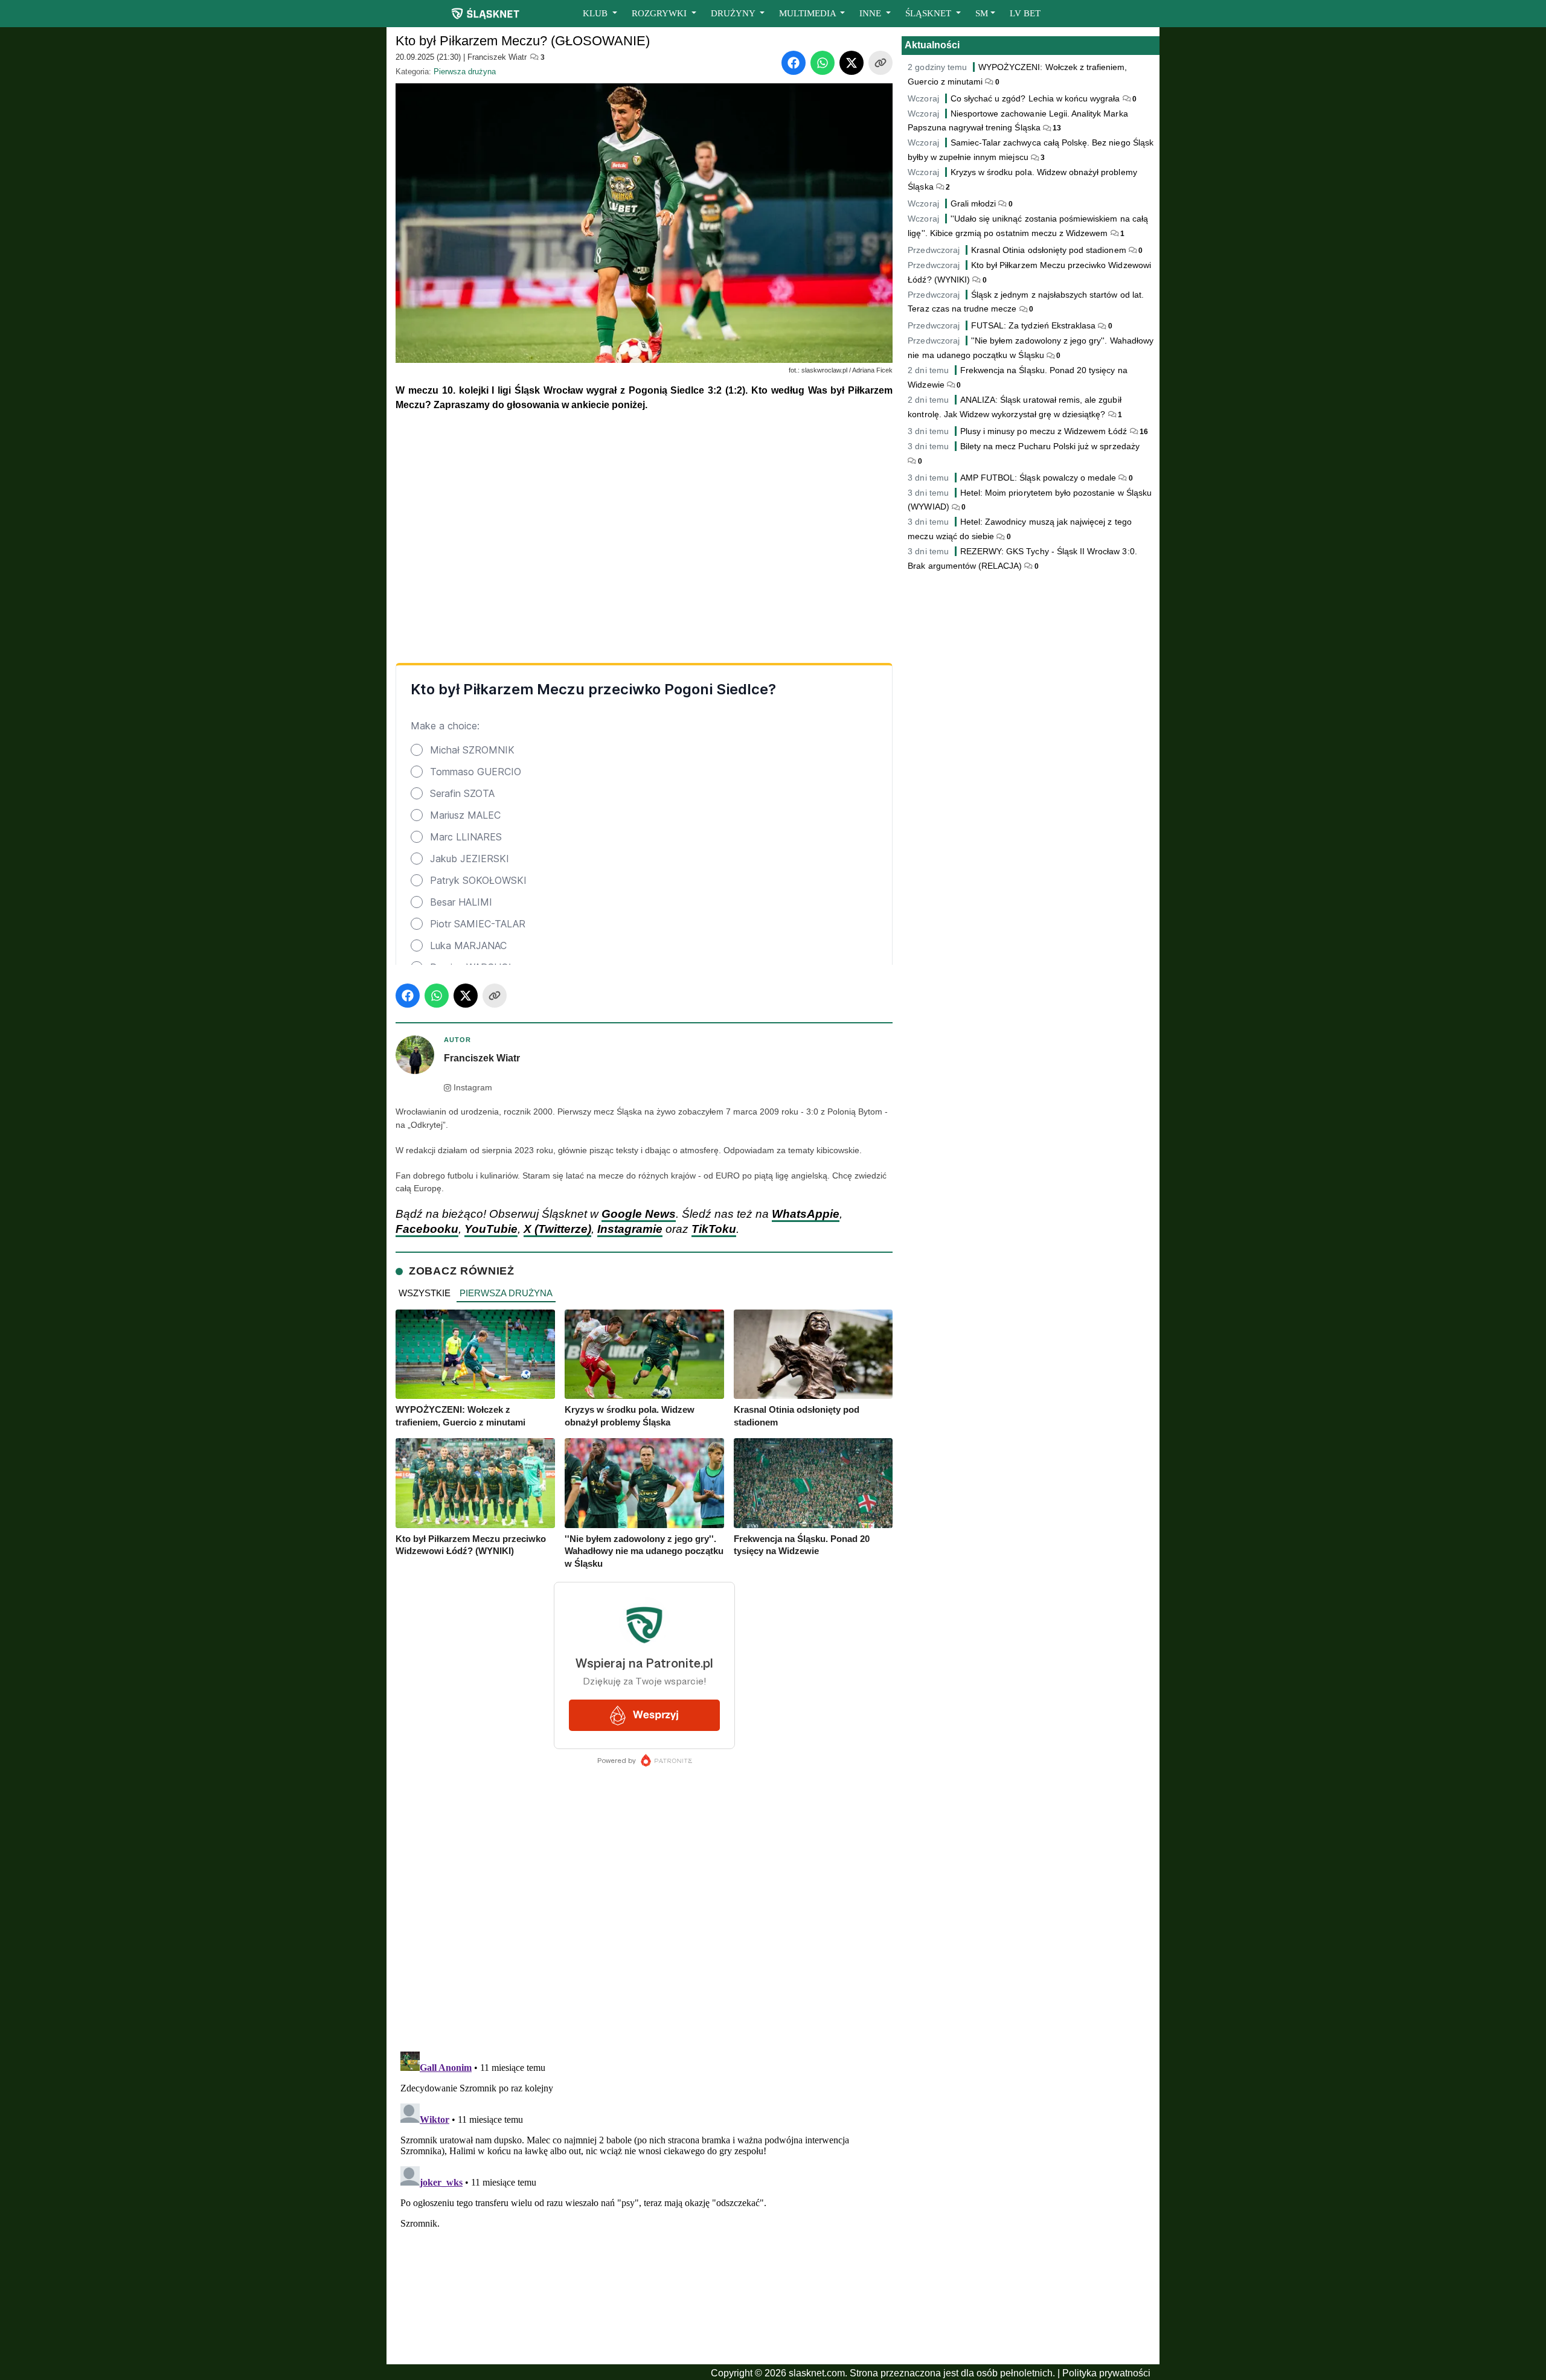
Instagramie (630, 1229)
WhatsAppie (806, 1214)
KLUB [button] (596, 13)
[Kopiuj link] (880, 63)
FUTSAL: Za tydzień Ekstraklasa (1033, 325)
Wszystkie (425, 1293)
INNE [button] (871, 13)
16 (1143, 432)
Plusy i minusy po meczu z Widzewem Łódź (1044, 431)
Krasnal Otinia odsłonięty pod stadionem (1049, 250)
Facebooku (427, 1229)
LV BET (1025, 13)
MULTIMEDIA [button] (809, 13)
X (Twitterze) (557, 1229)
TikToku (714, 1229)
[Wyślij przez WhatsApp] (823, 63)
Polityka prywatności (1106, 2373)
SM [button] (982, 13)
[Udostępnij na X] (852, 63)
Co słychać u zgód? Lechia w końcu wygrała (1037, 98)
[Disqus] (644, 2198)
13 (1056, 128)
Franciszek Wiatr (497, 57)
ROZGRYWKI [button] (660, 13)
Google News (639, 1214)
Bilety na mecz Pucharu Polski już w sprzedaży (1050, 446)
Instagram (473, 1088)
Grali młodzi (973, 203)
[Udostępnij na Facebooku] (794, 63)
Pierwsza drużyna (465, 72)
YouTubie (491, 1229)
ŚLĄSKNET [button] (929, 13)
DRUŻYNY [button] (734, 13)
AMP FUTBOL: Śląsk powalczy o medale (1038, 478)
